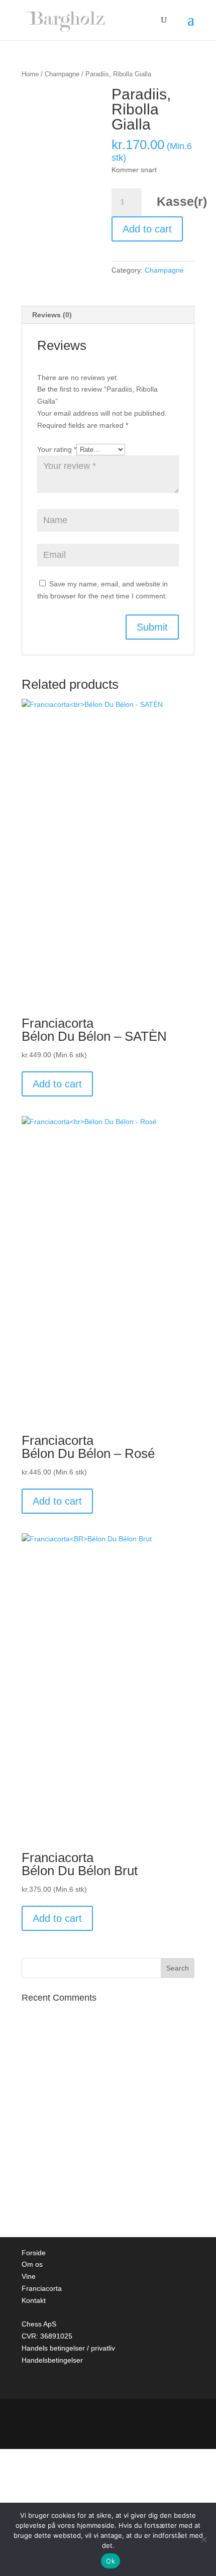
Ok (111, 2561)
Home (30, 74)
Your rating (57, 449)
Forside (34, 2253)
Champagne (62, 74)
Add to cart (147, 229)
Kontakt (34, 2300)
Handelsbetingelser (52, 2360)
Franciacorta (42, 2288)
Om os (32, 2264)
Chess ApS (39, 2324)
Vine (29, 2276)
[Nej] (203, 2539)
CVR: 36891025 (47, 2336)
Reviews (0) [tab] (52, 315)
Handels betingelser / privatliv (68, 2348)
